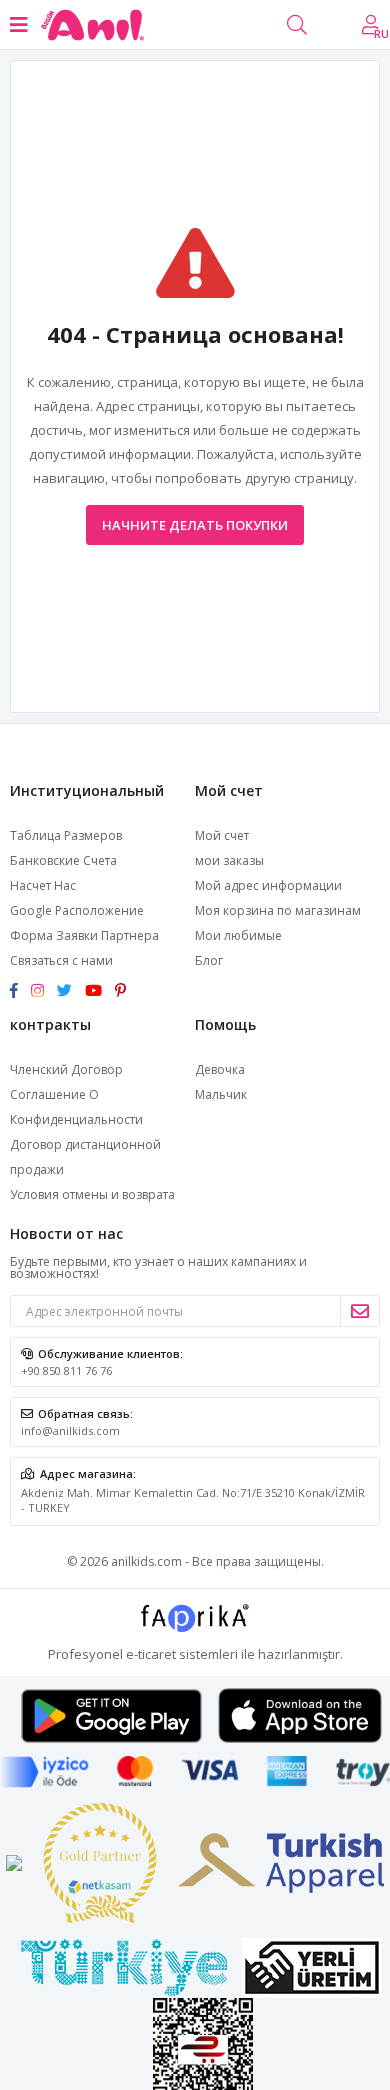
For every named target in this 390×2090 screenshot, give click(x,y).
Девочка (220, 1069)
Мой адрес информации (268, 885)
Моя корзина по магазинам (278, 910)
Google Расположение (77, 910)
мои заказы (229, 860)
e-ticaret (151, 1654)
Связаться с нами (61, 960)
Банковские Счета (63, 860)
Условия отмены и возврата (92, 1194)
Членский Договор (66, 1069)
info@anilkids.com (70, 1430)
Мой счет (222, 835)
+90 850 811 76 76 (66, 1370)
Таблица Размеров (66, 835)
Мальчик (221, 1094)
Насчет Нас (43, 885)
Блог (209, 960)
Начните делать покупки (195, 525)
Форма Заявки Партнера (84, 935)
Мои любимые (238, 935)
